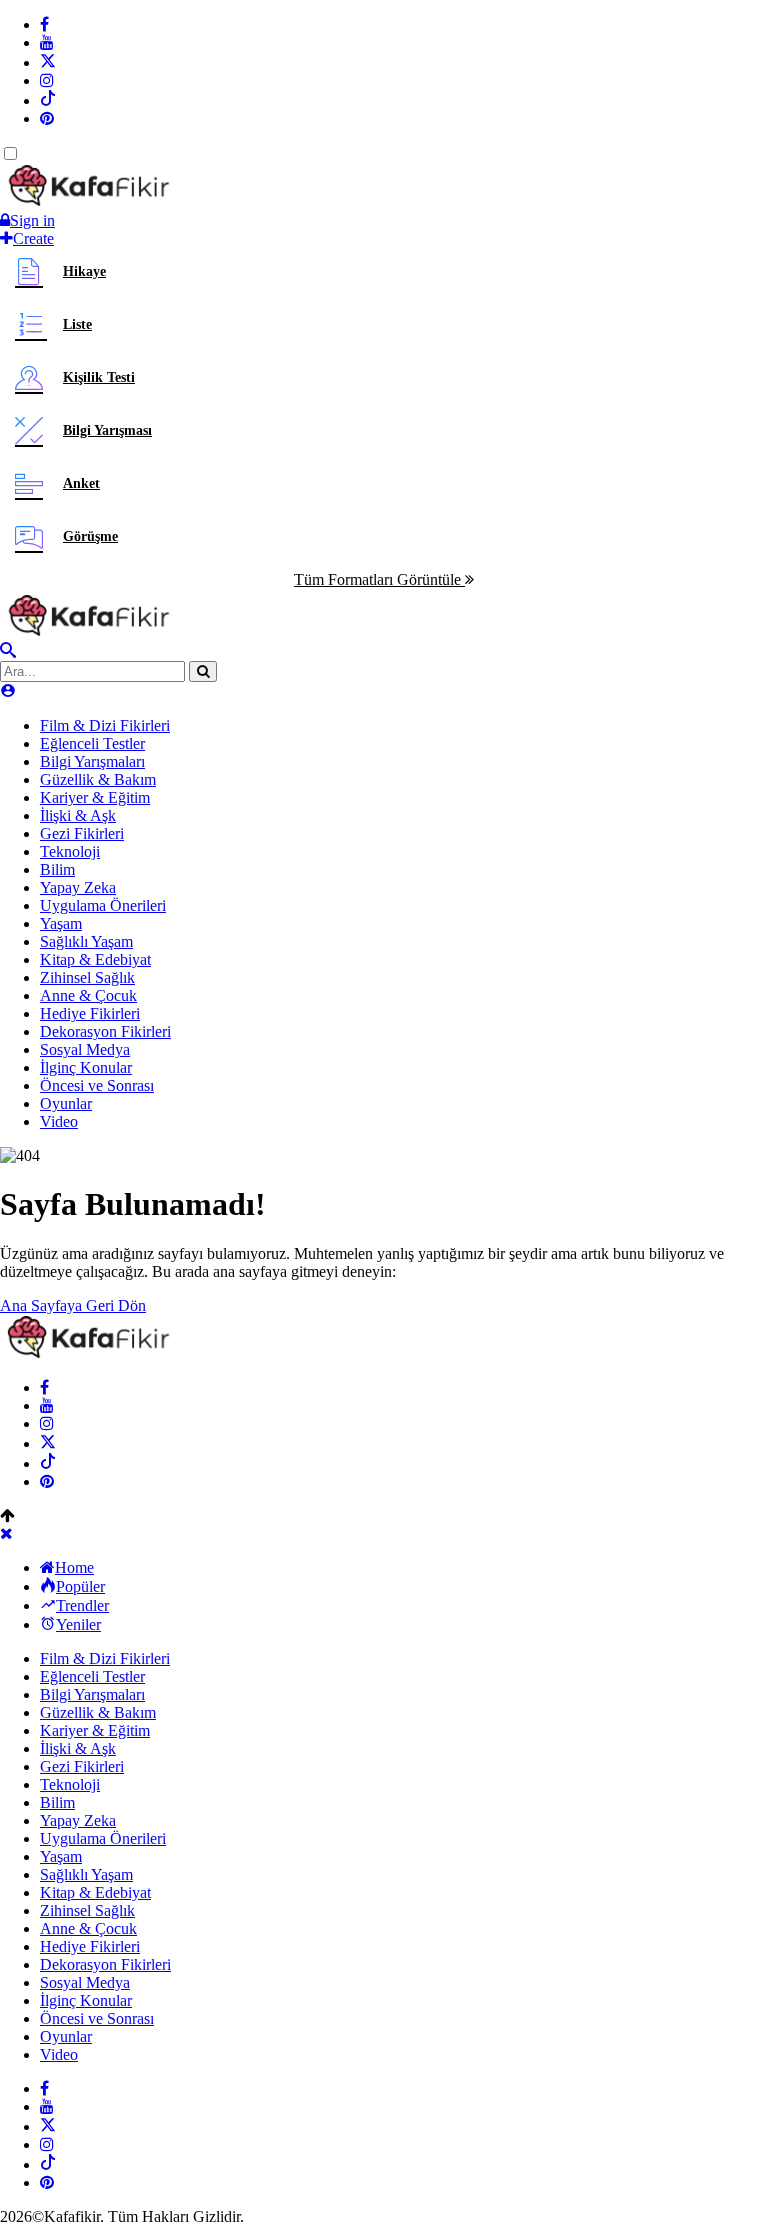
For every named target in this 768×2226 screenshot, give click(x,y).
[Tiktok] (48, 100)
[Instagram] (47, 80)
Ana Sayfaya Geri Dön (73, 1305)
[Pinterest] (47, 118)
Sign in (32, 220)
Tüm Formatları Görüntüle (379, 579)
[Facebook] (44, 24)
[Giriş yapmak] (8, 691)
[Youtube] (47, 42)
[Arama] (8, 651)
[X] (48, 62)
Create (33, 238)
